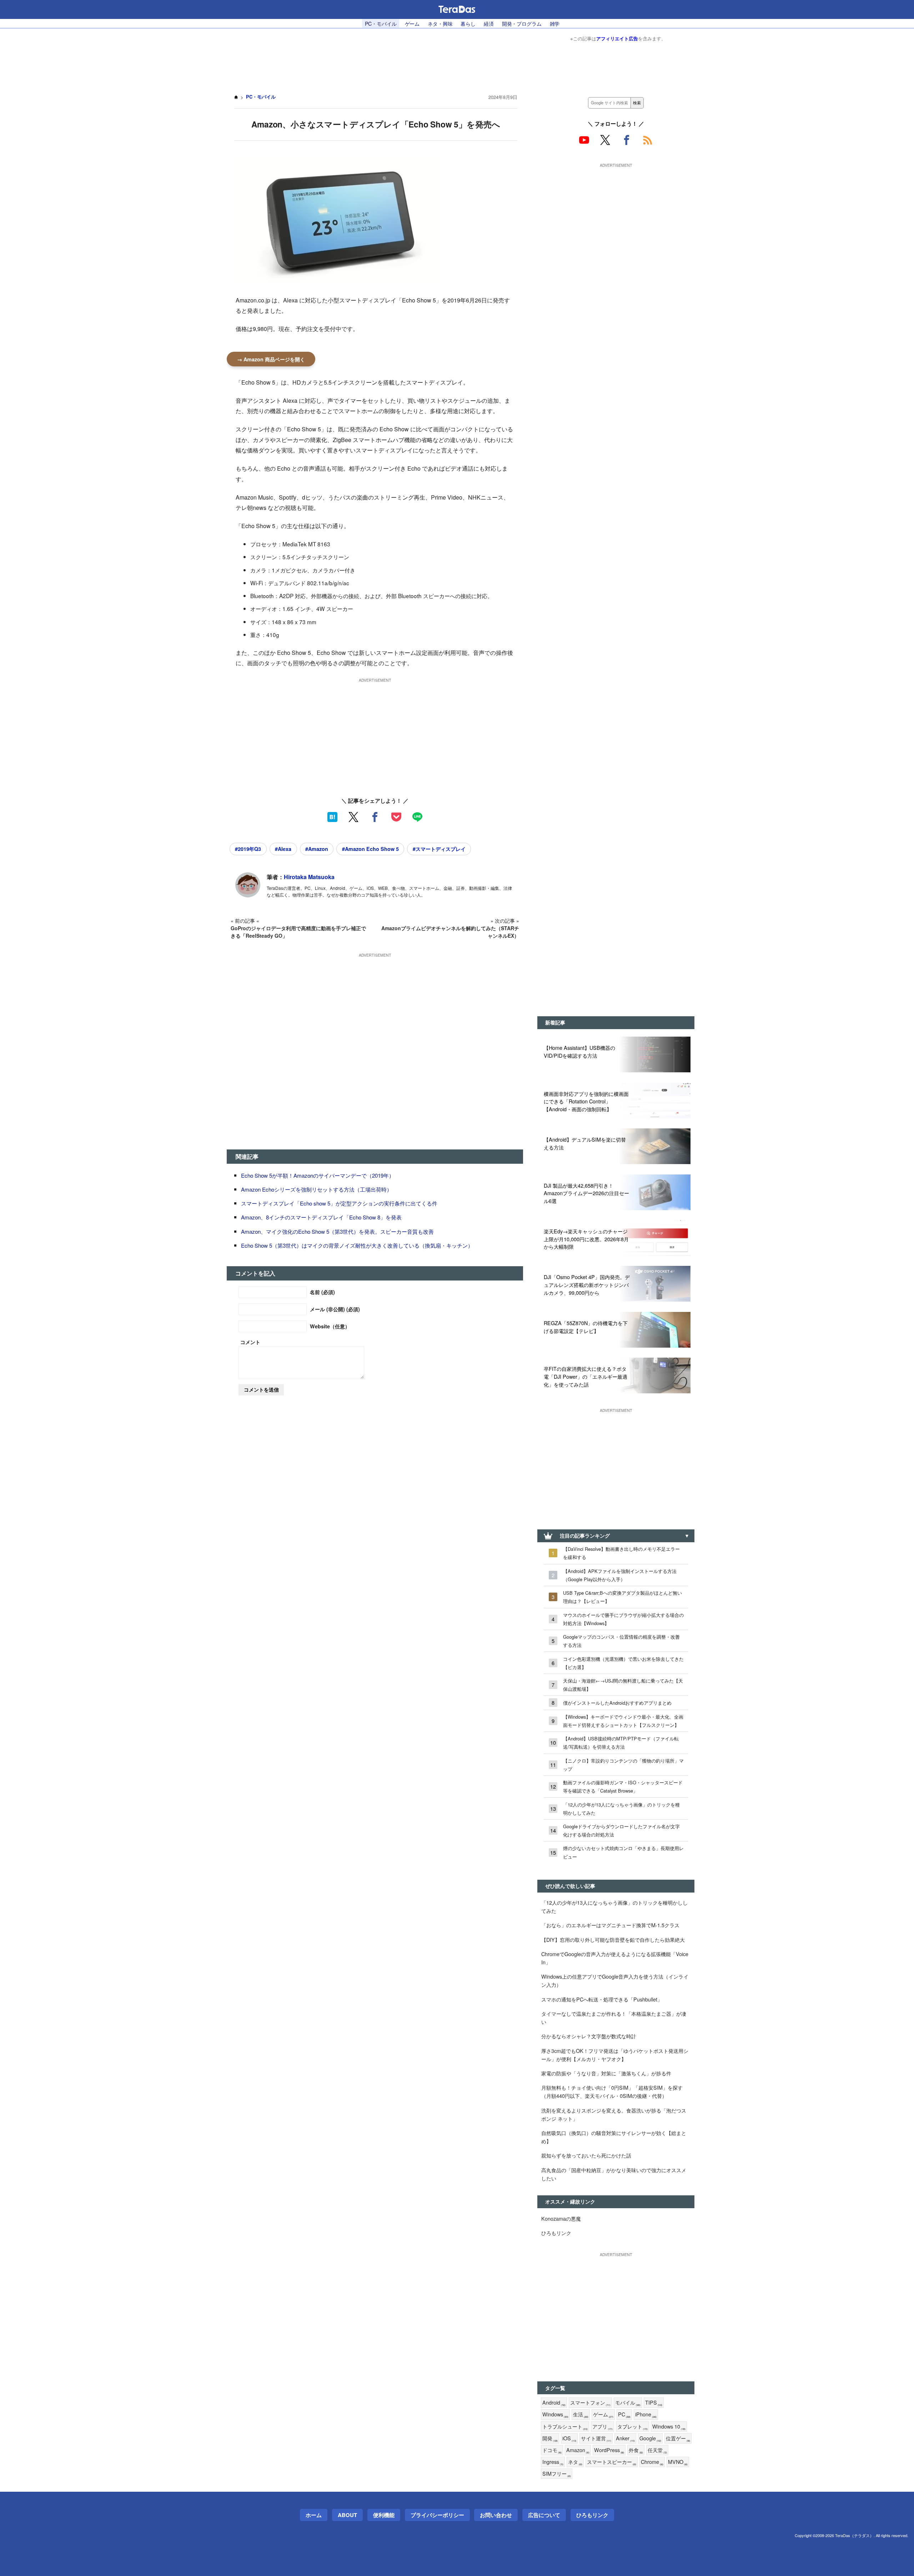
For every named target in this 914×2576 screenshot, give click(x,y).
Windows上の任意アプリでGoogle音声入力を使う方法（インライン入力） (615, 1980)
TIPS (654, 2403)
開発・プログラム (522, 23)
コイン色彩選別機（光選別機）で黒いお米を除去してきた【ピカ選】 (623, 1663)
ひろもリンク (556, 2233)
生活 (581, 2414)
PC (624, 2414)
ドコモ (552, 2450)
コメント (250, 1342)
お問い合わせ (496, 2515)
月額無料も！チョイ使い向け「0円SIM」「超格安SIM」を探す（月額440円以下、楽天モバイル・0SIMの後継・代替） (612, 2091)
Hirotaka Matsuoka (309, 877)
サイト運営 (596, 2438)
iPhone (646, 2414)
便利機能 (384, 2515)
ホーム (314, 2515)
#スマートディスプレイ (439, 849)
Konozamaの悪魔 (561, 2218)
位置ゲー (678, 2438)
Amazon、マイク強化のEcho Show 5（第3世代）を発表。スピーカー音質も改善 (337, 1231)
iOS (569, 2438)
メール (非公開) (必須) (335, 1309)
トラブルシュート (565, 2427)
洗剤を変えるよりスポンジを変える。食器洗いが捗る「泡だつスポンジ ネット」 (614, 2114)
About (347, 2515)
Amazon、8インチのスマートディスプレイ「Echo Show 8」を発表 (321, 1217)
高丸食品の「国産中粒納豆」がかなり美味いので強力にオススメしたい (614, 2174)
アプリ (602, 2427)
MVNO (678, 2462)
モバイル (628, 2403)
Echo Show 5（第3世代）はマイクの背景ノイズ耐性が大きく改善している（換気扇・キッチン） (357, 1245)
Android (554, 2403)
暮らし (468, 23)
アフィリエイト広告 (617, 38)
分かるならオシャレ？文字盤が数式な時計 (589, 2036)
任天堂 (657, 2450)
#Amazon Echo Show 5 (370, 849)
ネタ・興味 (440, 23)
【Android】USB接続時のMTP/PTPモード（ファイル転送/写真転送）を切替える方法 (621, 1743)
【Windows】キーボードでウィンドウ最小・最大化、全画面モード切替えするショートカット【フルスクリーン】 (623, 1721)
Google (650, 2438)
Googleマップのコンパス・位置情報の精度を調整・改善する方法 (621, 1641)
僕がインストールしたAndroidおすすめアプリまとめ (617, 1703)
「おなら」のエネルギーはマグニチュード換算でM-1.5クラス (610, 1925)
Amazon (578, 2450)
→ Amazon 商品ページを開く (271, 359)
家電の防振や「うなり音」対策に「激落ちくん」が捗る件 (606, 2073)
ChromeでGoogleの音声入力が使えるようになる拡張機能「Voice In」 (615, 1958)
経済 (489, 23)
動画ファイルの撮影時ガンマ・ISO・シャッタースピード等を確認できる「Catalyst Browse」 (623, 1786)
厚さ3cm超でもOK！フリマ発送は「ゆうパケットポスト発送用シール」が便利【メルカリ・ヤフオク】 (615, 2055)
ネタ (575, 2462)
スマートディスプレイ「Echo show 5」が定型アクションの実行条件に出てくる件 (339, 1203)
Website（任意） (330, 1326)
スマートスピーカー (612, 2462)
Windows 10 (669, 2427)
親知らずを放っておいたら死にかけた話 (586, 2155)
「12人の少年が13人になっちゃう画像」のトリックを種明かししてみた (621, 1809)
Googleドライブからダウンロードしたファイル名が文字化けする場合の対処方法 (621, 1830)
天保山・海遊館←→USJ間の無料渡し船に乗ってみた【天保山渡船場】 (623, 1685)
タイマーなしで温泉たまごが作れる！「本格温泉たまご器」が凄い (614, 2018)
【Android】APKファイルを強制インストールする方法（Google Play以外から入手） (620, 1575)
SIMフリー (557, 2474)
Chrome (652, 2462)
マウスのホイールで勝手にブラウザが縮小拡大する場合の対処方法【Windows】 (623, 1619)
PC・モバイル (381, 23)
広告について (544, 2515)
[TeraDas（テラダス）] (457, 9)
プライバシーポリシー (437, 2515)
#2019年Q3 (248, 849)
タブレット (632, 2427)
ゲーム (412, 23)
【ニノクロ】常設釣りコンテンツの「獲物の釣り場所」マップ (623, 1765)
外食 (636, 2450)
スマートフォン (590, 2403)
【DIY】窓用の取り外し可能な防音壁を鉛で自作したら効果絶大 (613, 1939)
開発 (550, 2438)
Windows (555, 2414)
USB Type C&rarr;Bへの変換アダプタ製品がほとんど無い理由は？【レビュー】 (622, 1597)
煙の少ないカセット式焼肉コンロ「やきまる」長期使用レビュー (623, 1852)
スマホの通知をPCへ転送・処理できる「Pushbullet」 (602, 1999)
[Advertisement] (457, 64)
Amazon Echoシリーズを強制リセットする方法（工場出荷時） (317, 1189)
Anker (625, 2438)
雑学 (555, 23)
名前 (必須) (322, 1292)
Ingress (553, 2462)
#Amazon (317, 849)
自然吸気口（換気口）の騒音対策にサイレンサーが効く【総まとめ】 (614, 2137)
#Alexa (283, 849)
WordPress (609, 2450)
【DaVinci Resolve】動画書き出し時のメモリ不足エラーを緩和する (621, 1553)
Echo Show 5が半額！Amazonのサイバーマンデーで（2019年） (318, 1175)
